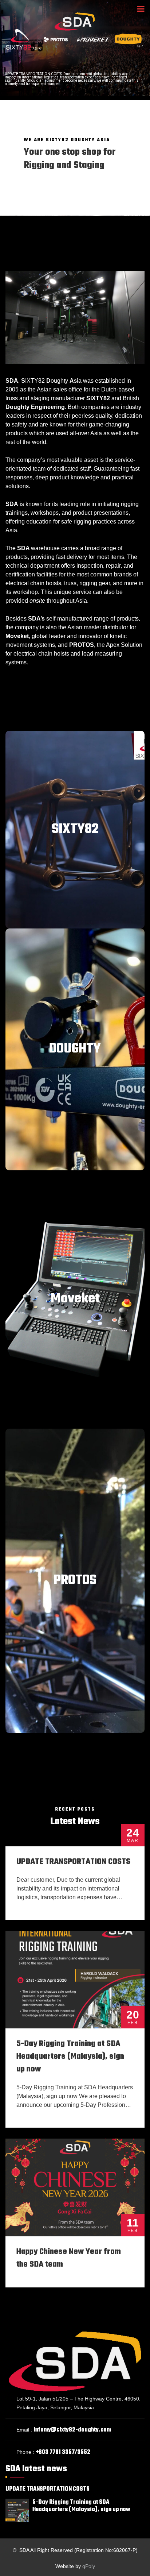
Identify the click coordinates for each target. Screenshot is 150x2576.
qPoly (89, 2566)
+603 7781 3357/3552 (63, 2452)
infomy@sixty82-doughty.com (72, 2430)
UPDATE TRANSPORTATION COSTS (73, 1862)
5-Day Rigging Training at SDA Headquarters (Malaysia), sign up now (70, 2056)
